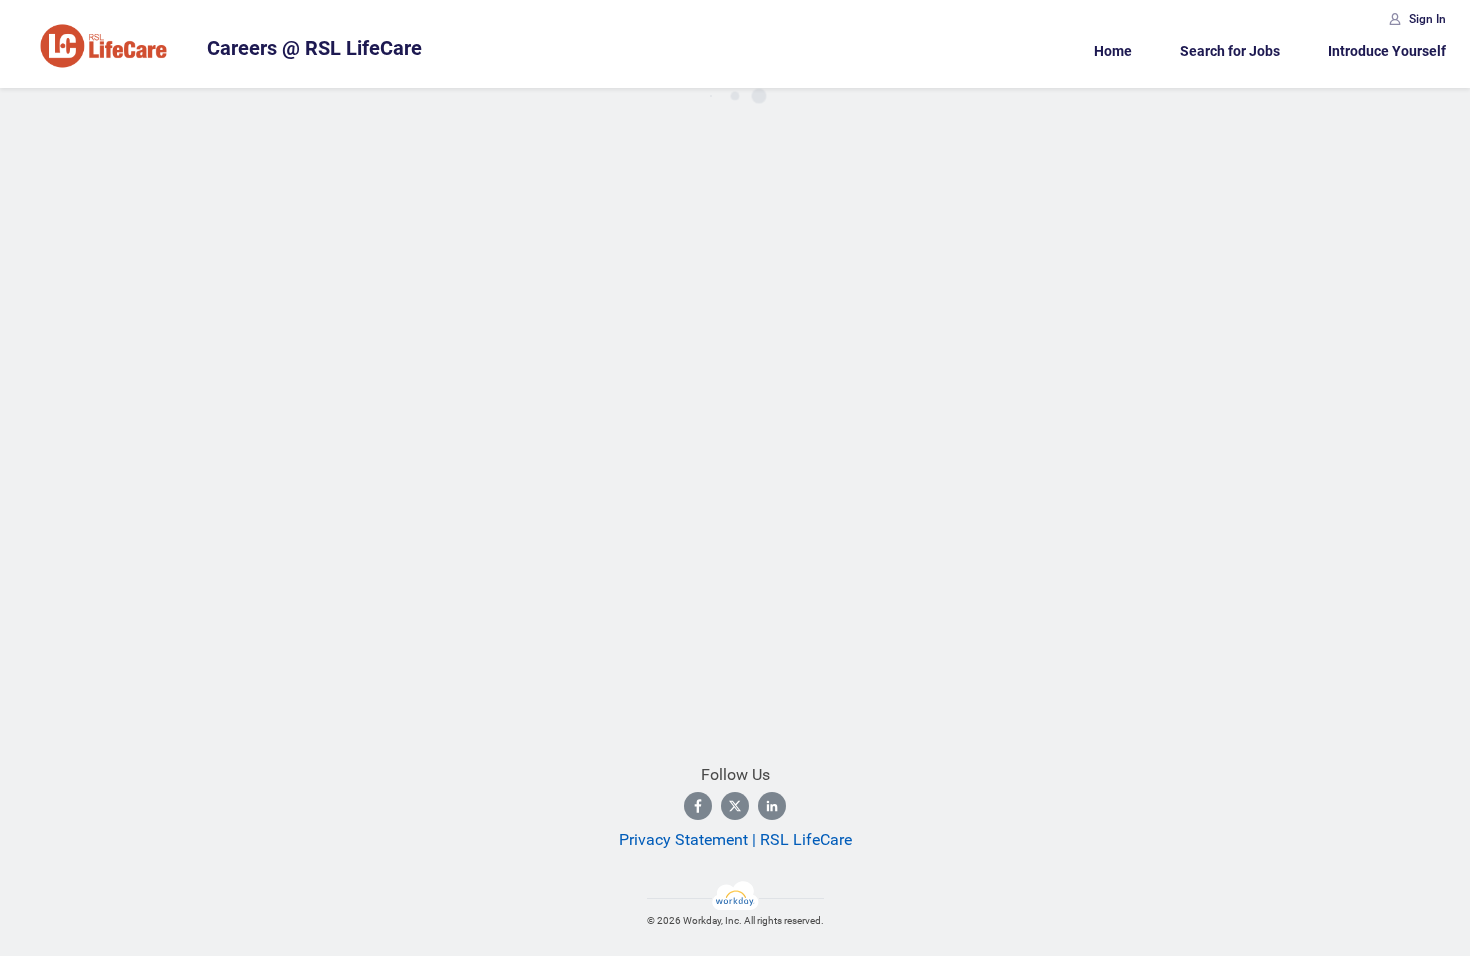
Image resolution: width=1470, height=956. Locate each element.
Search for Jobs (1230, 51)
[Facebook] (698, 806)
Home (1113, 51)
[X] (735, 806)
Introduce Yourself (1387, 51)
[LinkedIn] (772, 806)
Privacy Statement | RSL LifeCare (735, 839)
